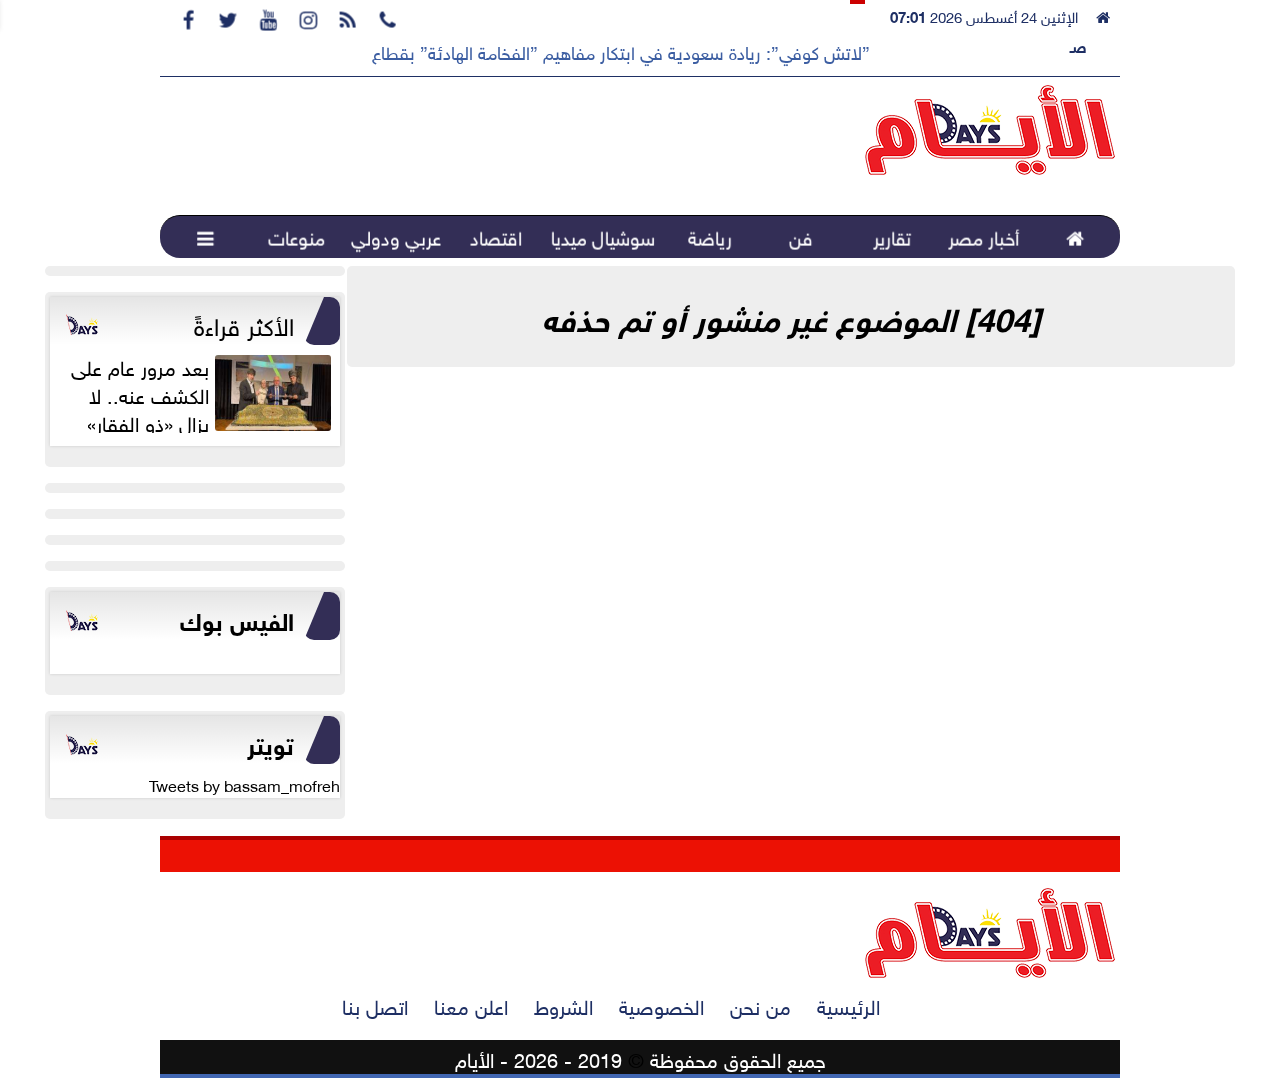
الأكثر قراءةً (244, 323)
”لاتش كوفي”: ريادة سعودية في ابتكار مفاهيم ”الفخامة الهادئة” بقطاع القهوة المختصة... (555, 51)
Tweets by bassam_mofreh (244, 784)
